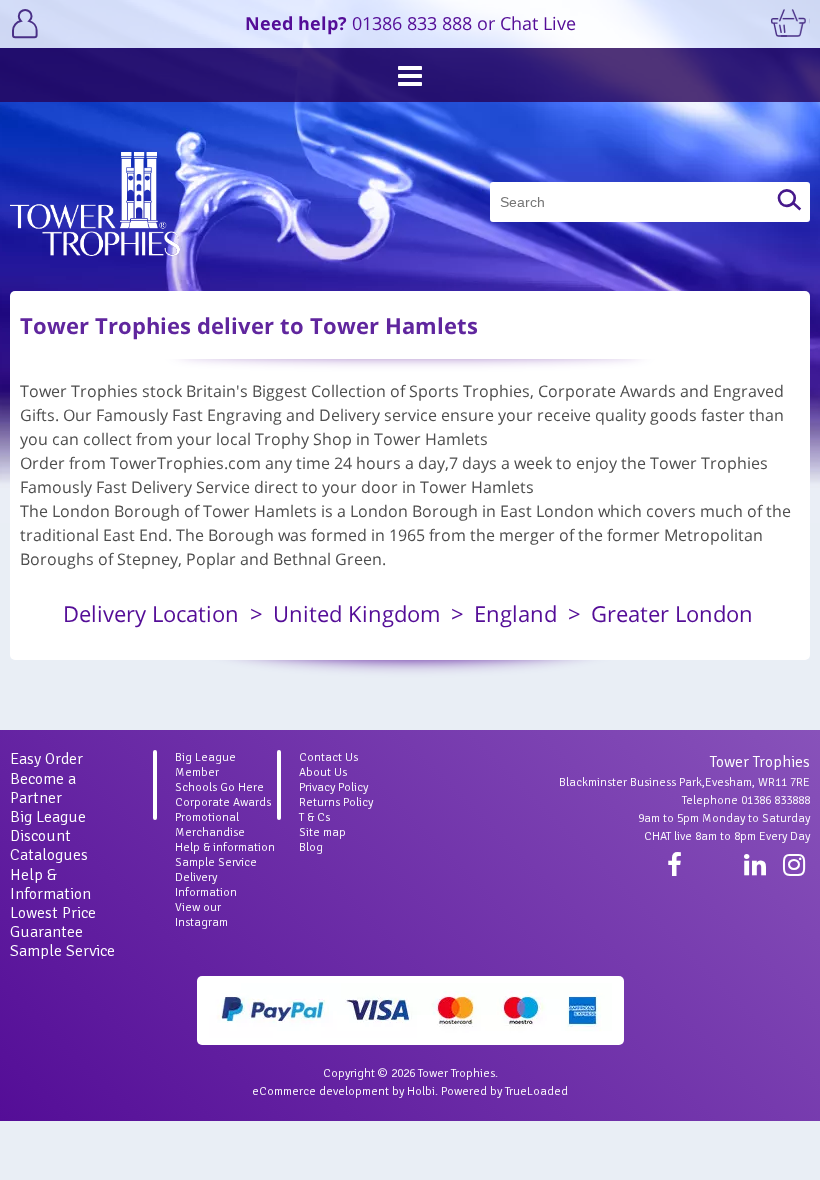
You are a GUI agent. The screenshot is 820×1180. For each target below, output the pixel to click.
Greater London (672, 613)
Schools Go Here (219, 787)
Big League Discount (48, 826)
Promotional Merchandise (210, 825)
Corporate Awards (223, 802)
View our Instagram (201, 915)
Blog (311, 847)
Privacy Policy (333, 787)
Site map (322, 832)
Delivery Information (206, 885)
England (515, 613)
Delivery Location (151, 613)
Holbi (421, 1091)
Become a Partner (43, 788)
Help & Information (50, 884)
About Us (323, 772)
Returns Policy (336, 802)
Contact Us (328, 757)
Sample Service (62, 951)
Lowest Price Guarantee (53, 922)
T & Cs (314, 817)
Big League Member (205, 765)
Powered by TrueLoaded (504, 1091)
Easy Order (46, 759)
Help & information (225, 847)
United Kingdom (356, 613)
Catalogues (49, 855)
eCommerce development (320, 1091)
